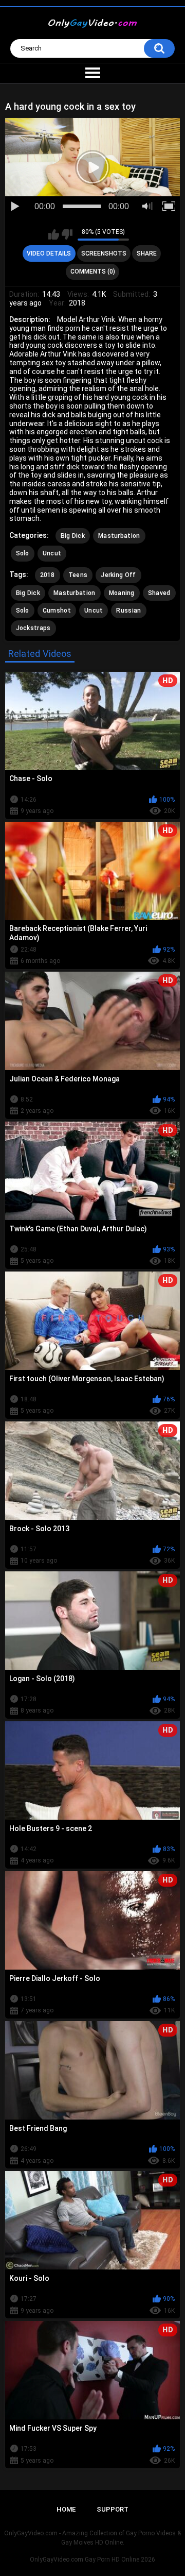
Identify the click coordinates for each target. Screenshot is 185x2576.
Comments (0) (93, 272)
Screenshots (104, 253)
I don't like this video (67, 234)
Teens (78, 575)
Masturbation (119, 536)
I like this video (54, 234)
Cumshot (57, 611)
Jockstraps (33, 628)
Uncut (52, 553)
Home (66, 2509)
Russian (128, 611)
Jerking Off (118, 575)
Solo (23, 553)
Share (147, 253)
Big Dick (73, 536)
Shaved (159, 593)
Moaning (122, 593)
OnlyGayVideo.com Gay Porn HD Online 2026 (92, 2560)
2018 (48, 575)
